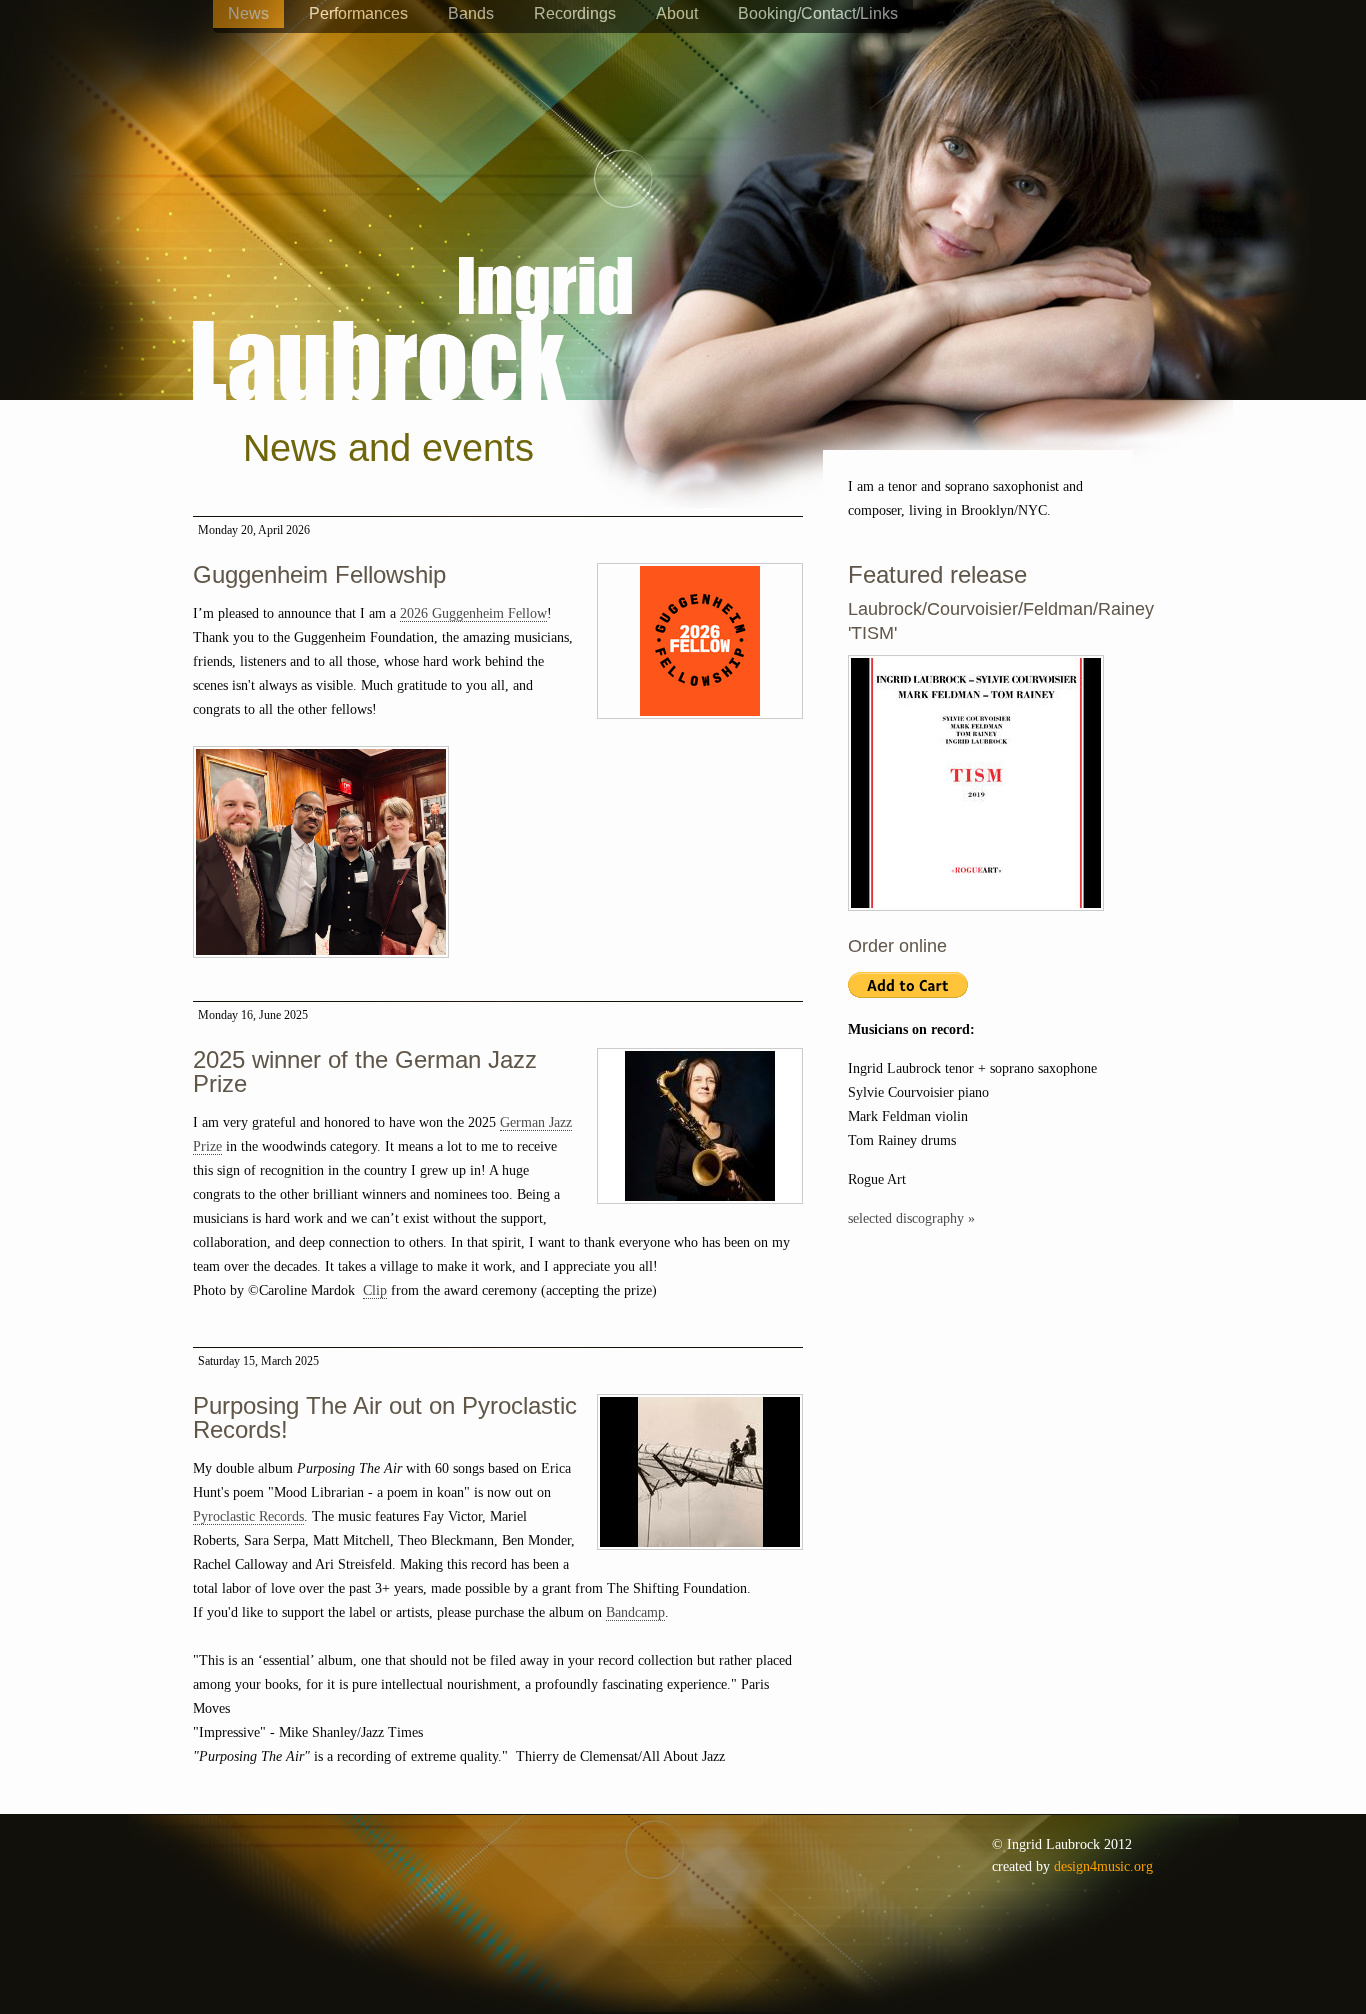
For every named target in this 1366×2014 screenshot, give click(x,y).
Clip (375, 1290)
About (677, 13)
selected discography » (911, 1218)
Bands (471, 13)
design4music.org (1103, 1866)
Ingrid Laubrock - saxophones (412, 269)
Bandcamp (635, 1612)
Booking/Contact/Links (818, 13)
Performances (358, 13)
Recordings (575, 13)
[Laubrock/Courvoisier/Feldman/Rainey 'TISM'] (976, 921)
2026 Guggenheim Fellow (473, 613)
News (248, 13)
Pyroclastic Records (248, 1516)
